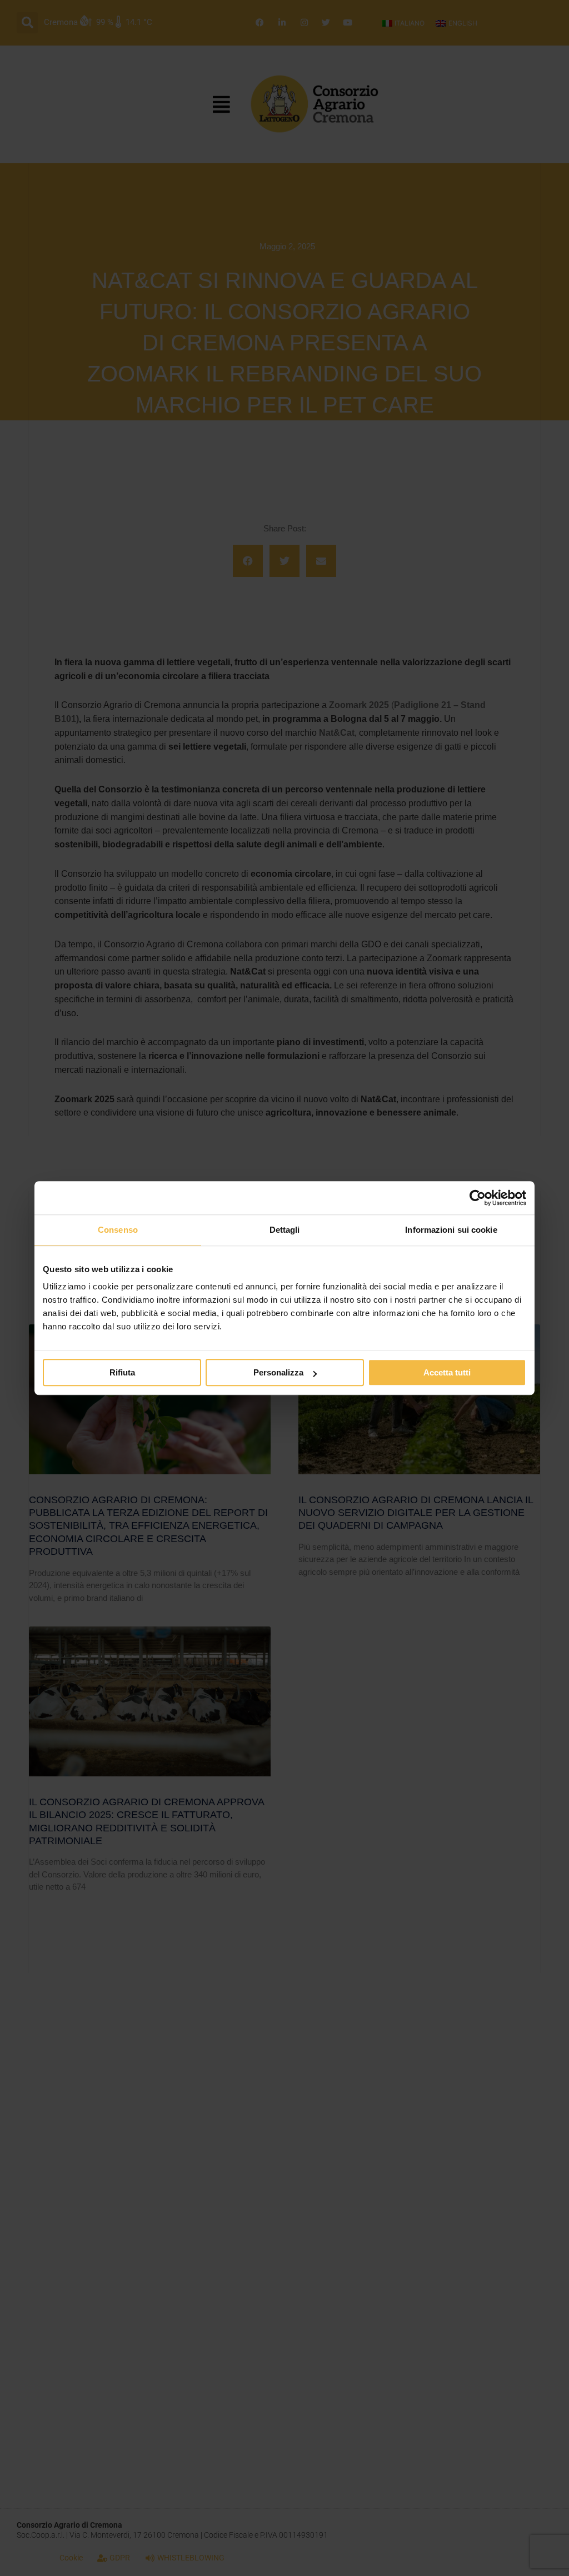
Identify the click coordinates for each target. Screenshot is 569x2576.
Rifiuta (122, 1372)
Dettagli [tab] (285, 1230)
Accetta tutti (447, 1372)
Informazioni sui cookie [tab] (451, 1230)
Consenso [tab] (118, 1230)
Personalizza (278, 1372)
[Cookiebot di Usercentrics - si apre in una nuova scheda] (478, 1198)
